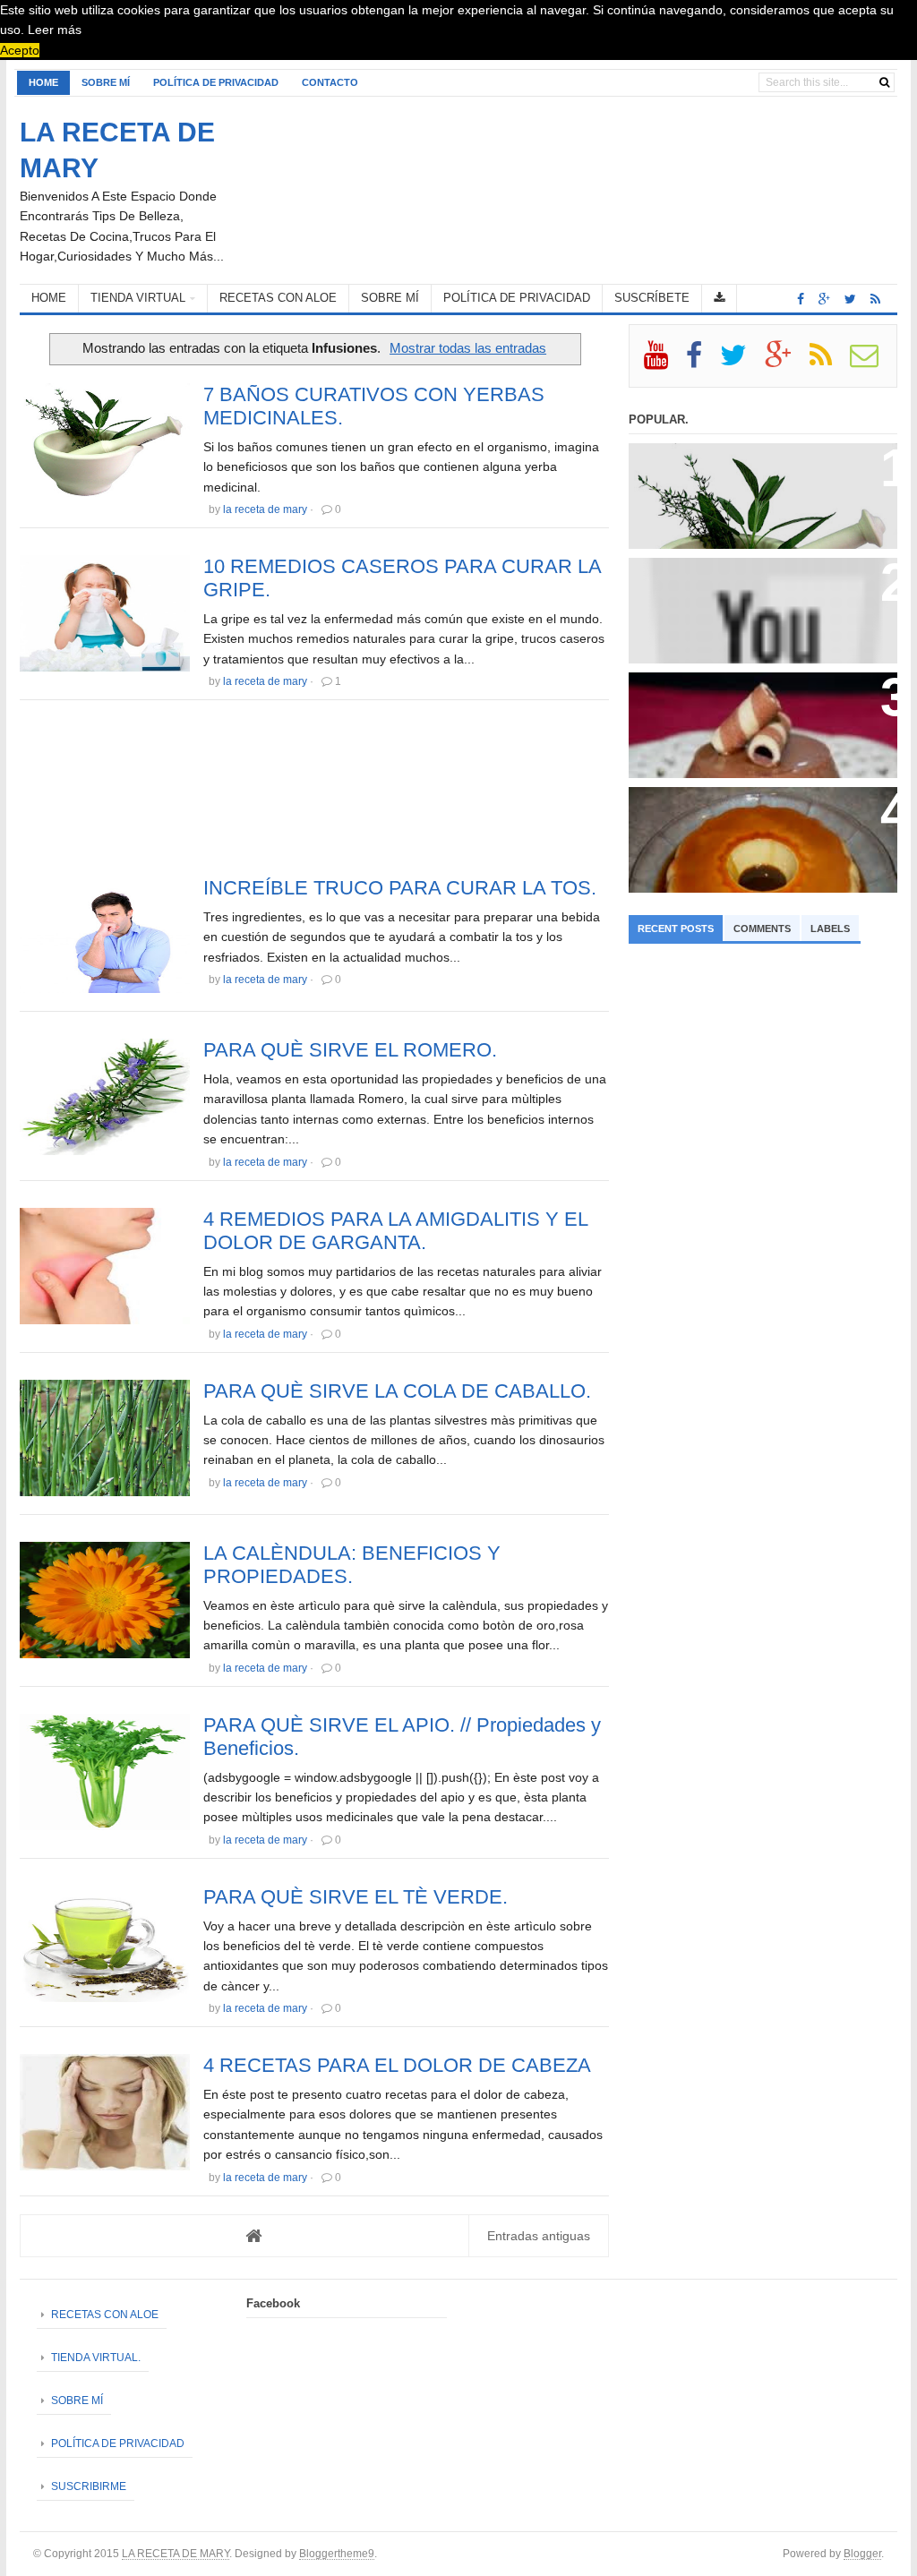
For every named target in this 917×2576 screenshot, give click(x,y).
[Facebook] (702, 362)
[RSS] (828, 362)
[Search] (884, 82)
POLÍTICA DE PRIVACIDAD (216, 82)
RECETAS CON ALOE (105, 2315)
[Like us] (801, 299)
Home (43, 82)
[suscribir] (872, 362)
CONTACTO (330, 82)
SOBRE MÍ (106, 82)
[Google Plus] (786, 362)
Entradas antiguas (539, 2236)
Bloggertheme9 (337, 2553)
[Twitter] (741, 362)
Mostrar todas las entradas (468, 348)
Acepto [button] (20, 50)
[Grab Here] (720, 299)
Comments (762, 929)
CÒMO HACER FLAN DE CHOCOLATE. (755, 693)
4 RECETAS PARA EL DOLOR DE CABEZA (397, 2065)
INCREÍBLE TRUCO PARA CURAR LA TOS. (400, 888)
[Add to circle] (824, 299)
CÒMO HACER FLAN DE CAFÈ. (733, 808)
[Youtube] (664, 362)
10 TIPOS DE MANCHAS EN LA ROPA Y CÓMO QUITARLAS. (756, 586)
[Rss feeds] (875, 299)
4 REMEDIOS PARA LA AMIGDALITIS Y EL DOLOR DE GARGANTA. (395, 1231)
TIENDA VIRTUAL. (96, 2358)
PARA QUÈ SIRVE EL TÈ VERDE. (356, 1897)
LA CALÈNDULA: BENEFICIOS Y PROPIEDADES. (352, 1565)
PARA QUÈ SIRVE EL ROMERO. (350, 1050)
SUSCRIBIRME (89, 2486)
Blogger (862, 2553)
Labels (830, 929)
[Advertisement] (314, 793)
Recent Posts (676, 929)
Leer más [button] (55, 30)
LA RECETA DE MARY (176, 2553)
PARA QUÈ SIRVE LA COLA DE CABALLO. (397, 1391)
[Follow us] (850, 299)
